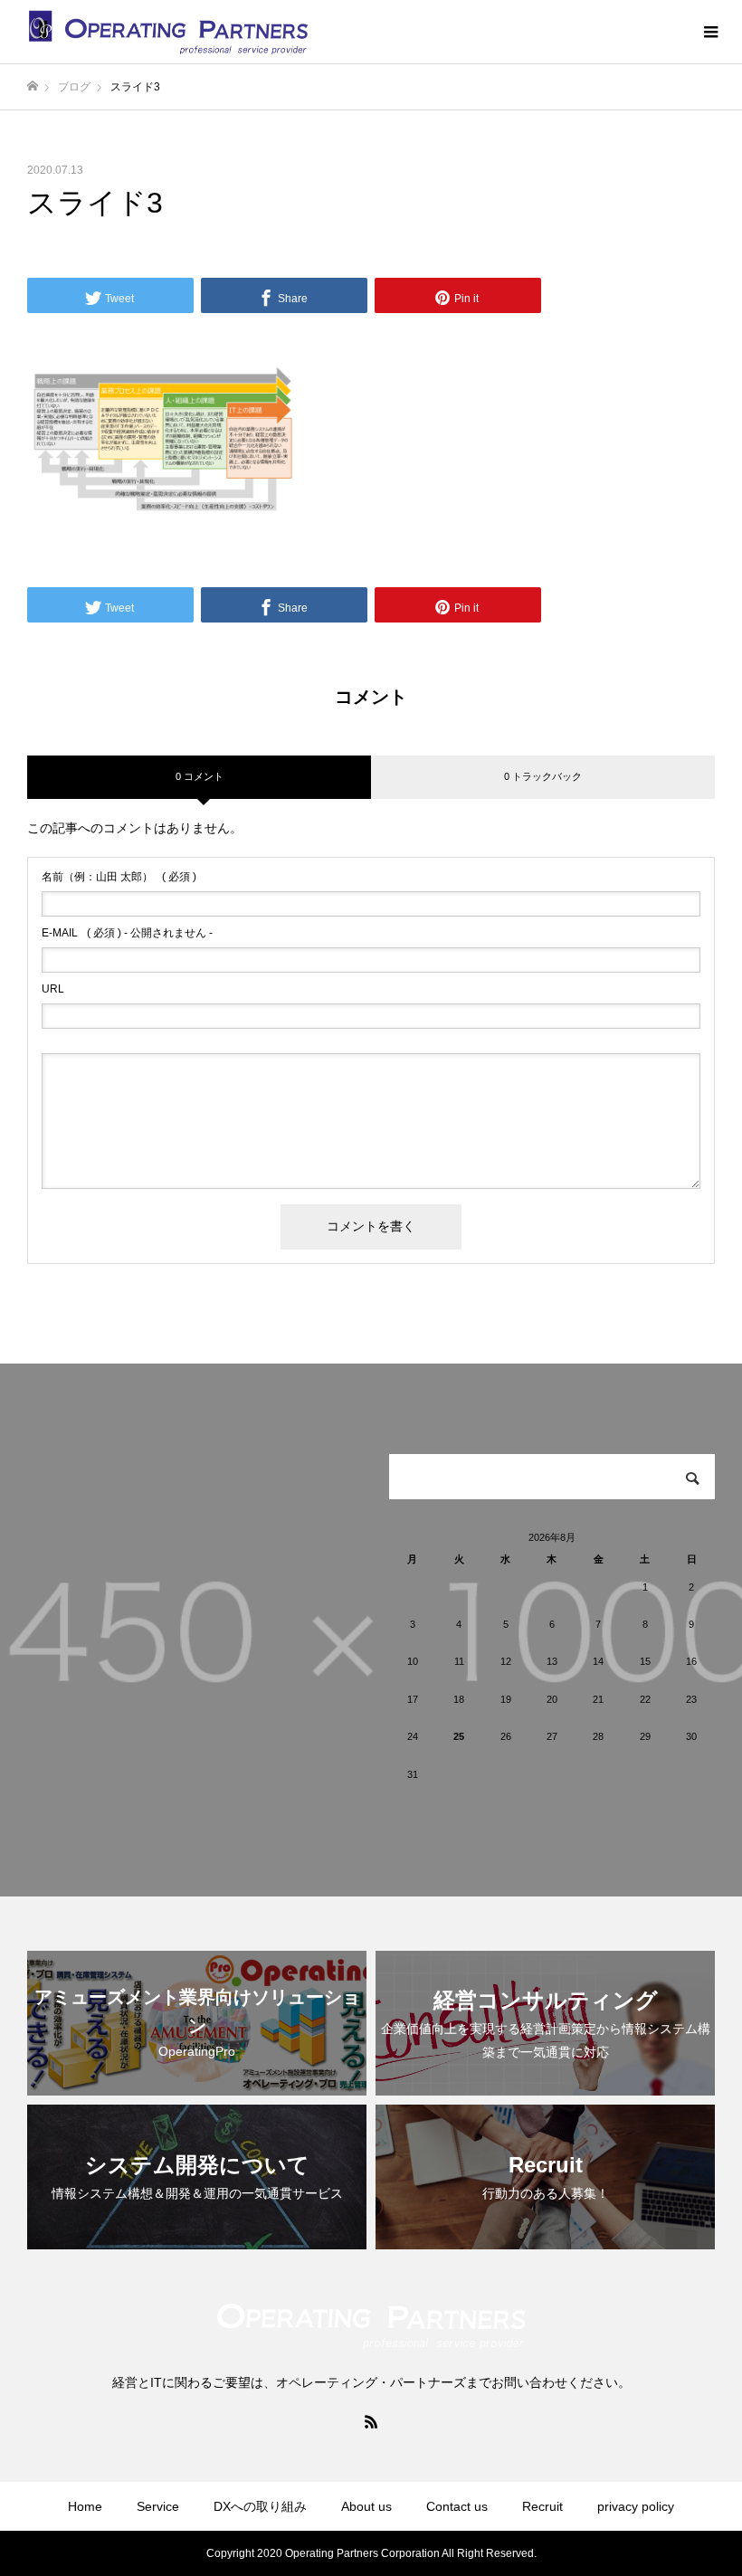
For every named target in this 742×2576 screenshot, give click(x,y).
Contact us (457, 2506)
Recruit (542, 2506)
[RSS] (371, 2421)
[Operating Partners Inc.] (169, 32)
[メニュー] (710, 32)
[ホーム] (33, 86)
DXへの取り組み (260, 2506)
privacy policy (636, 2506)
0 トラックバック (543, 776)
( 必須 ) (119, 877)
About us (366, 2506)
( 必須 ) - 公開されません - (127, 933)
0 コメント (200, 776)
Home (85, 2506)
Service (158, 2506)
